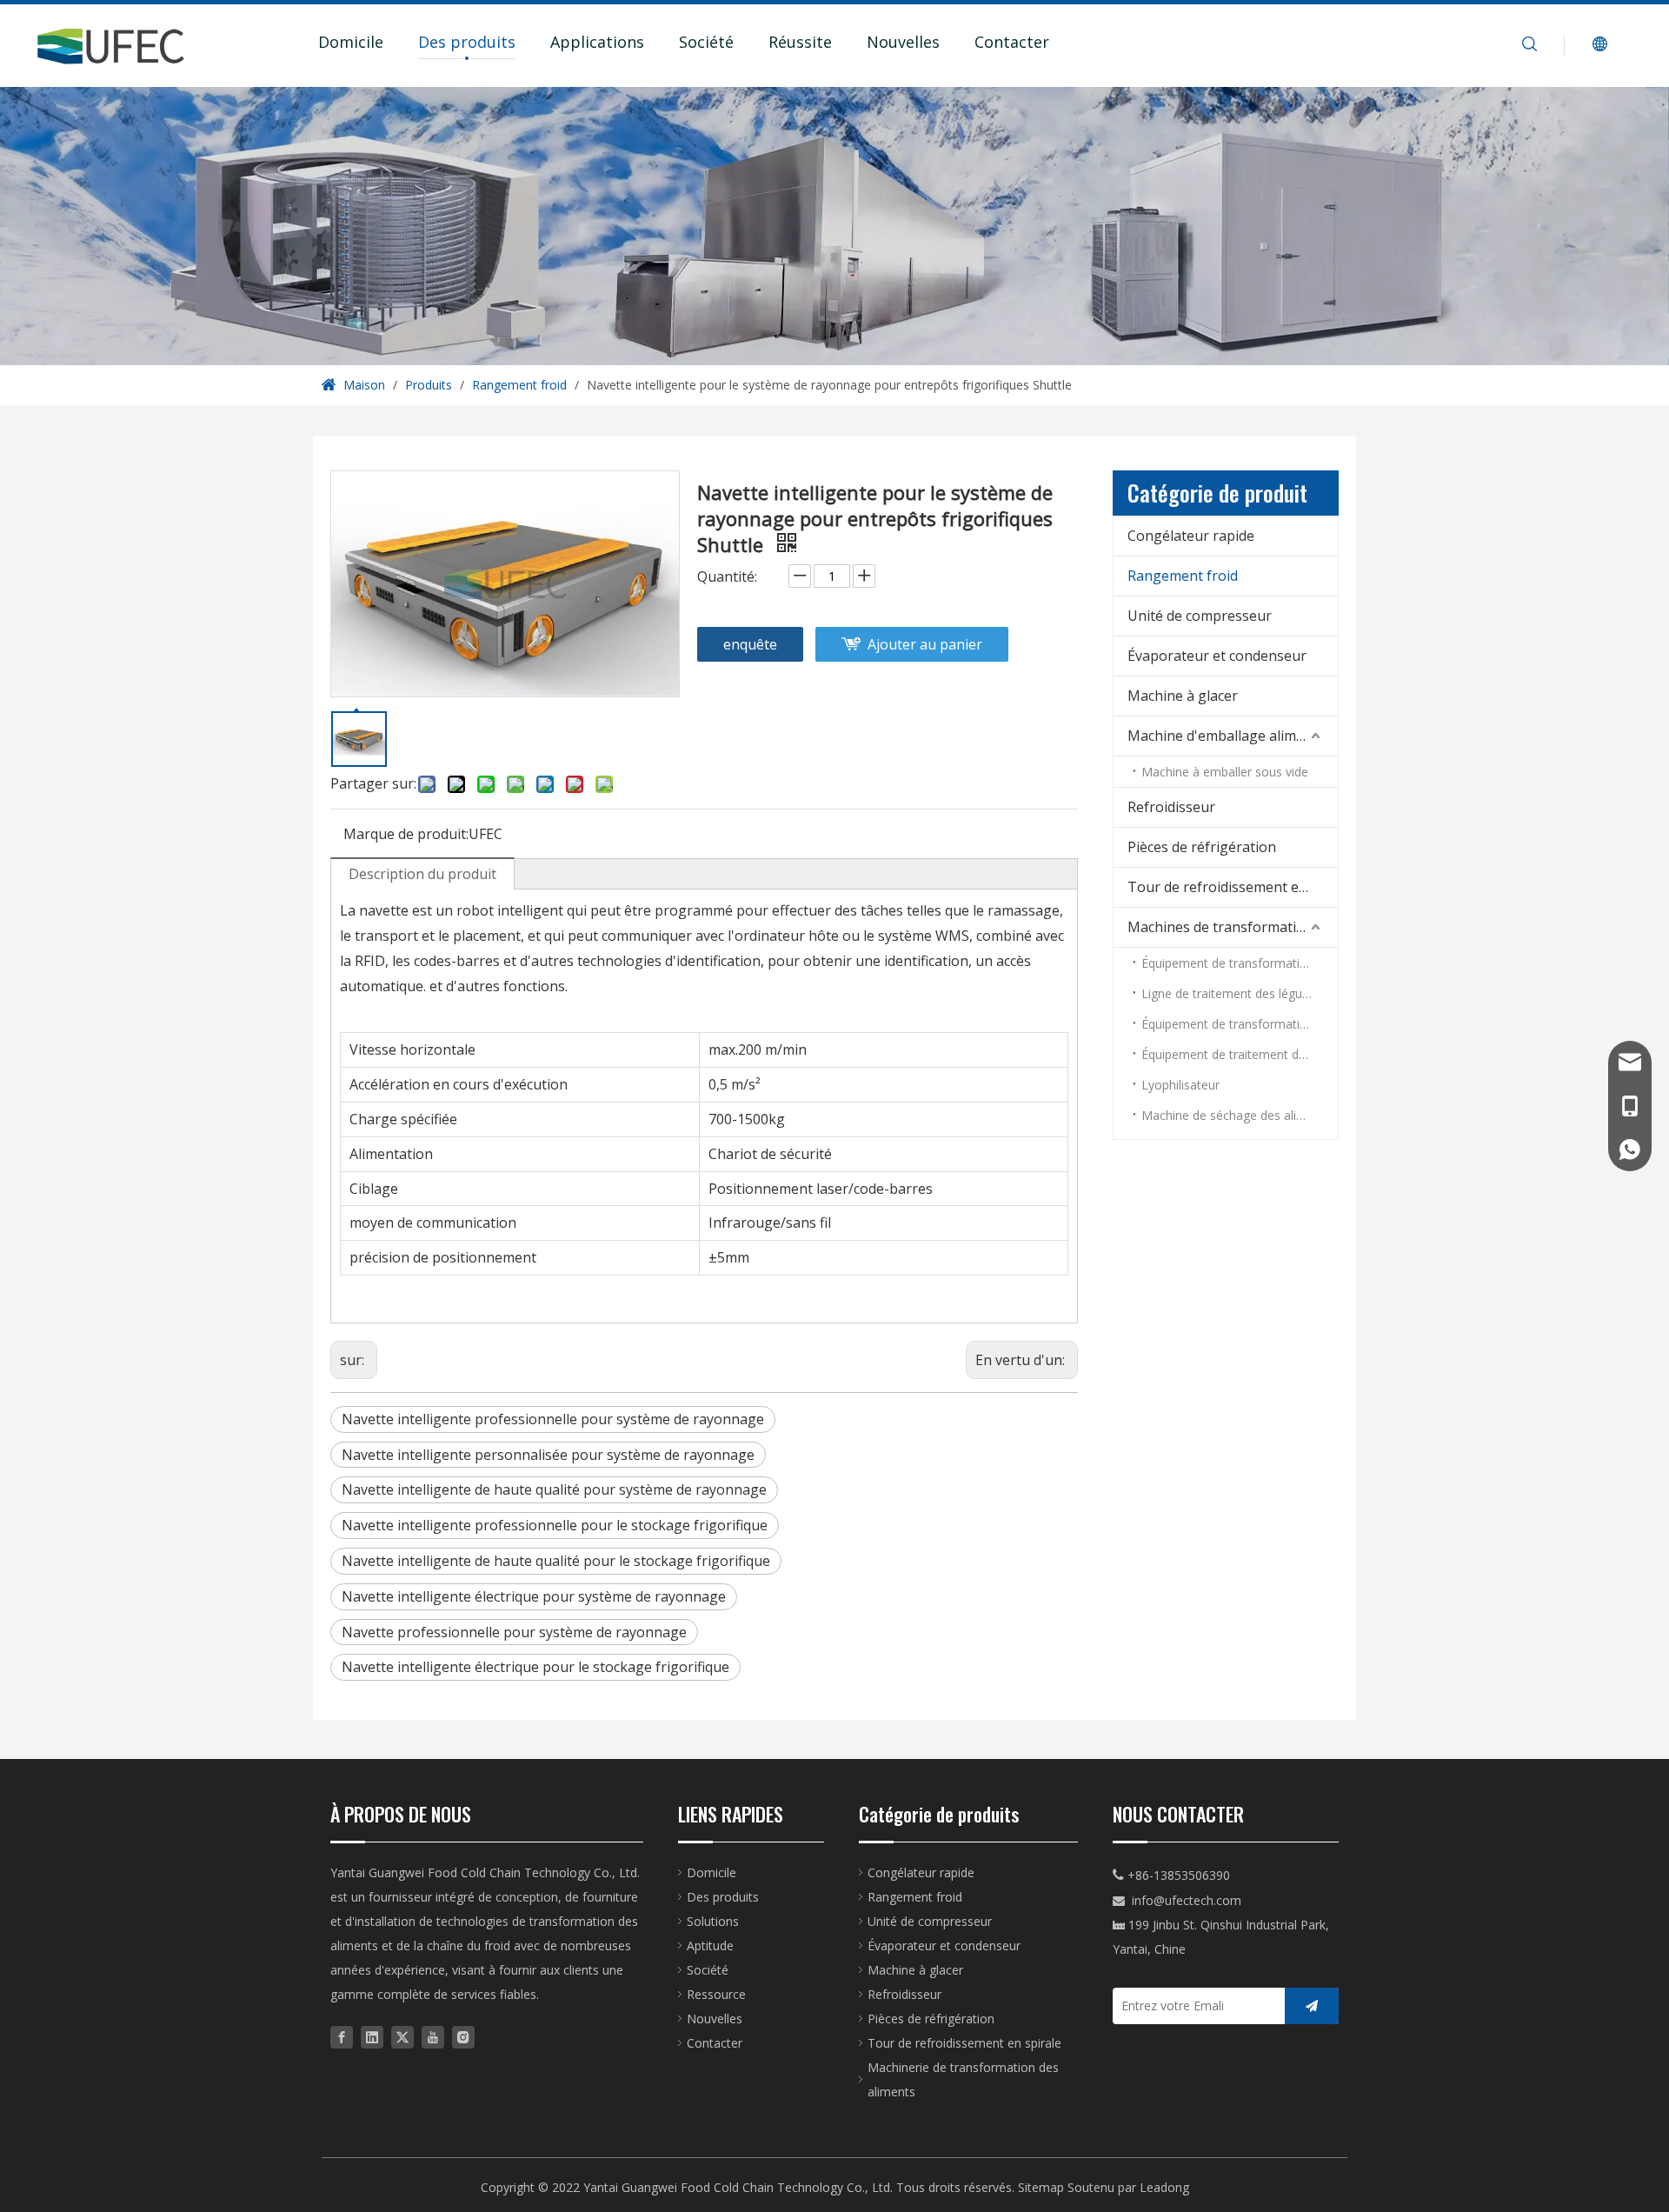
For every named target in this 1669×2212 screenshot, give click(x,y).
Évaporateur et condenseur (1217, 656)
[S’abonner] (1312, 2006)
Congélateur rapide (1191, 536)
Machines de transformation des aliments (1233, 927)
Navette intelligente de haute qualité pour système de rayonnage (554, 1489)
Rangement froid (1183, 576)
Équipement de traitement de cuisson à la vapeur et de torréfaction (1240, 1054)
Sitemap (1041, 2187)
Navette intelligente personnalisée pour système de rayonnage (548, 1455)
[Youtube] (433, 2037)
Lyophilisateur (1180, 1085)
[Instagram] (463, 2037)
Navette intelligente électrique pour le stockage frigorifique (535, 1667)
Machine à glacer (1183, 696)
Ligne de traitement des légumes (1234, 993)
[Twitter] (402, 2037)
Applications (597, 42)
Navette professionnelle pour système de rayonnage (514, 1632)
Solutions (713, 1921)
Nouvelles (903, 42)
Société (706, 42)
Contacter (1012, 42)
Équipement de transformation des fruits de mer (1240, 1024)
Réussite (800, 42)
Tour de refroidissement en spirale (1233, 887)
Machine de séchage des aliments (1237, 1115)
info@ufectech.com (1187, 1900)
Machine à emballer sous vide (1225, 772)
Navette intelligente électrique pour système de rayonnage (534, 1596)
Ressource (716, 1994)
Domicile (351, 42)
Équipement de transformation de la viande (1240, 963)
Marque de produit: (406, 834)
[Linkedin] (372, 2037)
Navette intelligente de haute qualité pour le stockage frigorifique (556, 1561)
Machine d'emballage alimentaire (1233, 736)
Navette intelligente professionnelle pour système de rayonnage (553, 1419)
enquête (750, 644)
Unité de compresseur (1200, 616)
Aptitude (710, 1945)
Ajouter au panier (925, 644)
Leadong (1164, 2187)
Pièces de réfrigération (1202, 847)
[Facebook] (342, 2037)
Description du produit (422, 874)
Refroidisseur (1171, 807)
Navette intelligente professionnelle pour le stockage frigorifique (555, 1525)
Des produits (467, 42)
